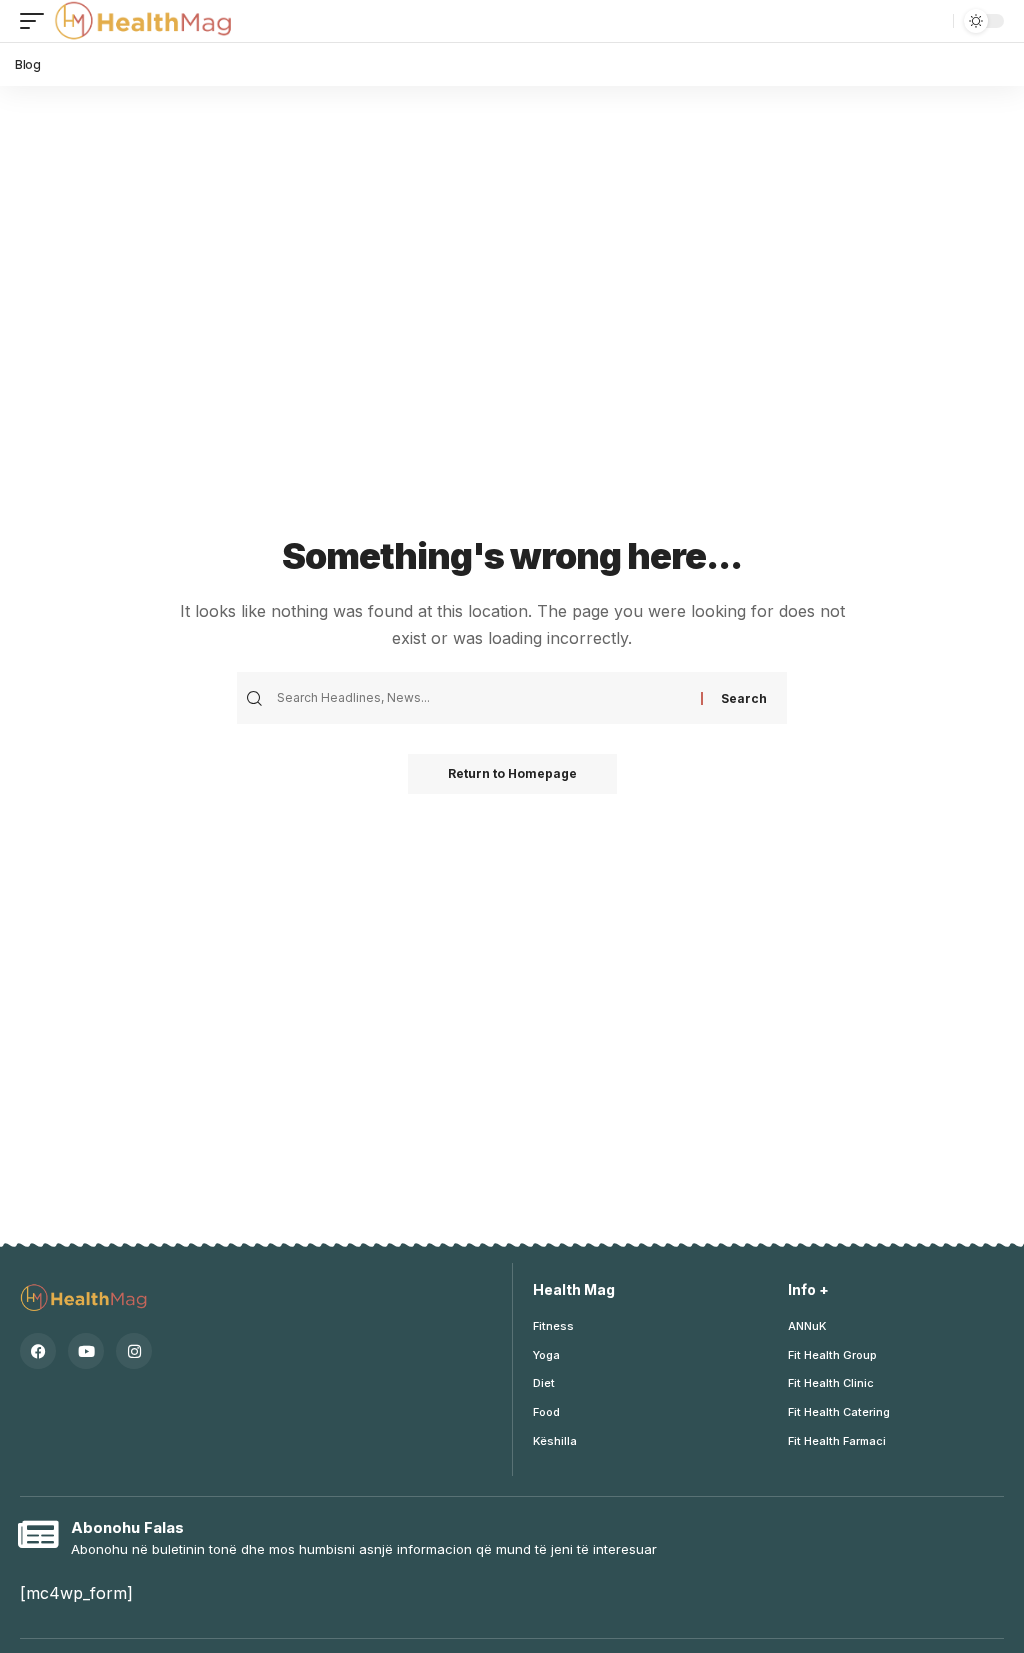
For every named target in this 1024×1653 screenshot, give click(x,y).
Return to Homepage (512, 773)
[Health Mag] (145, 21)
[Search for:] (486, 698)
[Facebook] (38, 1351)
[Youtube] (86, 1351)
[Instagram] (134, 1351)
